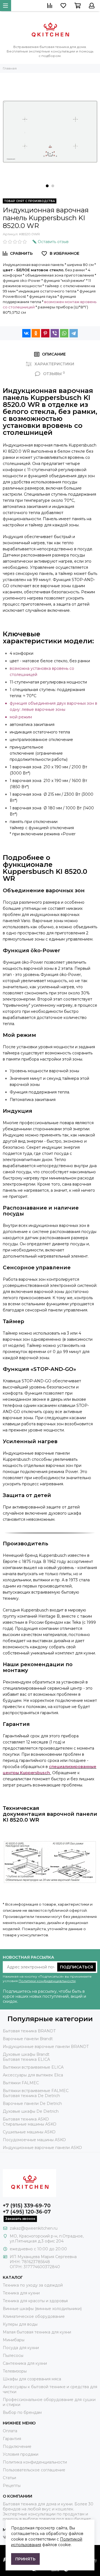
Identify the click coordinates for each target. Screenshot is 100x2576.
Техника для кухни (21, 2293)
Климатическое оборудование (34, 2316)
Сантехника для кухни (25, 2363)
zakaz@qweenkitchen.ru (34, 2228)
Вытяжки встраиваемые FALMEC (36, 2091)
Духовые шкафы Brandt (26, 2054)
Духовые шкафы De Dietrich (31, 2111)
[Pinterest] (45, 333)
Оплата (10, 2431)
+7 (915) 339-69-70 (27, 2206)
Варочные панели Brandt (28, 2039)
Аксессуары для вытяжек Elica (33, 2075)
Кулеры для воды (20, 2324)
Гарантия (12, 2439)
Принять (25, 2559)
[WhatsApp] (64, 333)
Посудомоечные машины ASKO (34, 2140)
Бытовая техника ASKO (26, 2119)
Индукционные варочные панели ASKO (42, 2148)
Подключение (17, 2447)
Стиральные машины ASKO (30, 2124)
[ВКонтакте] (26, 333)
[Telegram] (74, 333)
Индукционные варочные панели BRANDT (46, 2047)
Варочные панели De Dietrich (32, 2104)
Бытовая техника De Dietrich (31, 2096)
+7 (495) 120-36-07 (27, 2212)
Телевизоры (15, 2371)
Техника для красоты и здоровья (35, 2301)
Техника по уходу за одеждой (33, 2285)
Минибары (14, 2340)
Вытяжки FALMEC (21, 2083)
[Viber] (55, 333)
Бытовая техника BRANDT (29, 2031)
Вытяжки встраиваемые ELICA (33, 2067)
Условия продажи (21, 2454)
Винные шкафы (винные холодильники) (42, 2309)
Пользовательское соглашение (34, 2470)
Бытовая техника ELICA (26, 2059)
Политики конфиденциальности (47, 1981)
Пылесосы (13, 2356)
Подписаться (77, 1967)
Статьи (9, 2478)
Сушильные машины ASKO (29, 2132)
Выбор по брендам (22, 2412)
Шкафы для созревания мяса (32, 2379)
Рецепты (12, 2486)
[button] (47, 186)
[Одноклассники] (36, 333)
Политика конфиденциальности (35, 2462)
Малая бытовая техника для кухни (37, 2332)
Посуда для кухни (21, 2348)
